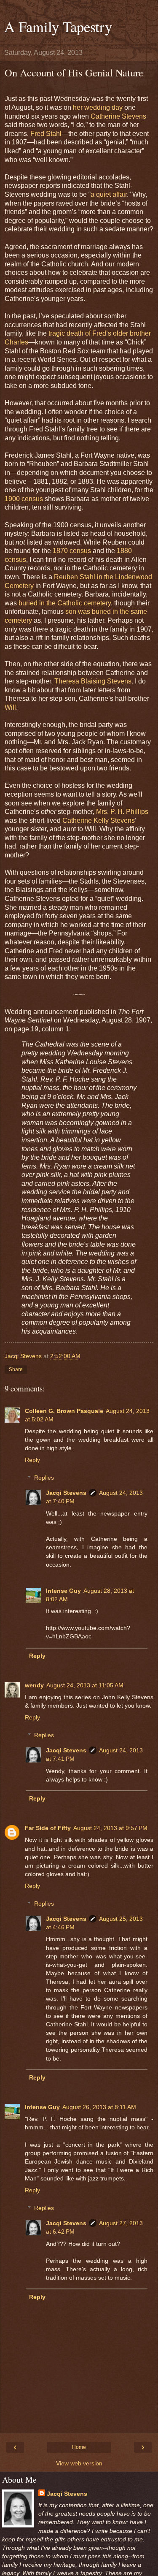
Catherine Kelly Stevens (99, 820)
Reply (32, 1460)
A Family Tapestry (58, 27)
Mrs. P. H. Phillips (122, 812)
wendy (34, 1685)
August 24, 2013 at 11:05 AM (85, 1685)
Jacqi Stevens (66, 1493)
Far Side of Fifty (48, 1828)
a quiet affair (109, 194)
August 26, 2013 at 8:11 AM (99, 2107)
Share (16, 1369)
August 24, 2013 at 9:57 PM (110, 1828)
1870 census (72, 551)
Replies (44, 1478)
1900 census (24, 499)
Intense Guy (63, 1591)
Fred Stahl (46, 134)
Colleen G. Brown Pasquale (64, 1411)
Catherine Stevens (118, 116)
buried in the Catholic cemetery (65, 603)
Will (10, 707)
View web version (79, 2463)
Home (79, 2447)
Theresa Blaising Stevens (93, 681)
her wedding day (98, 107)
